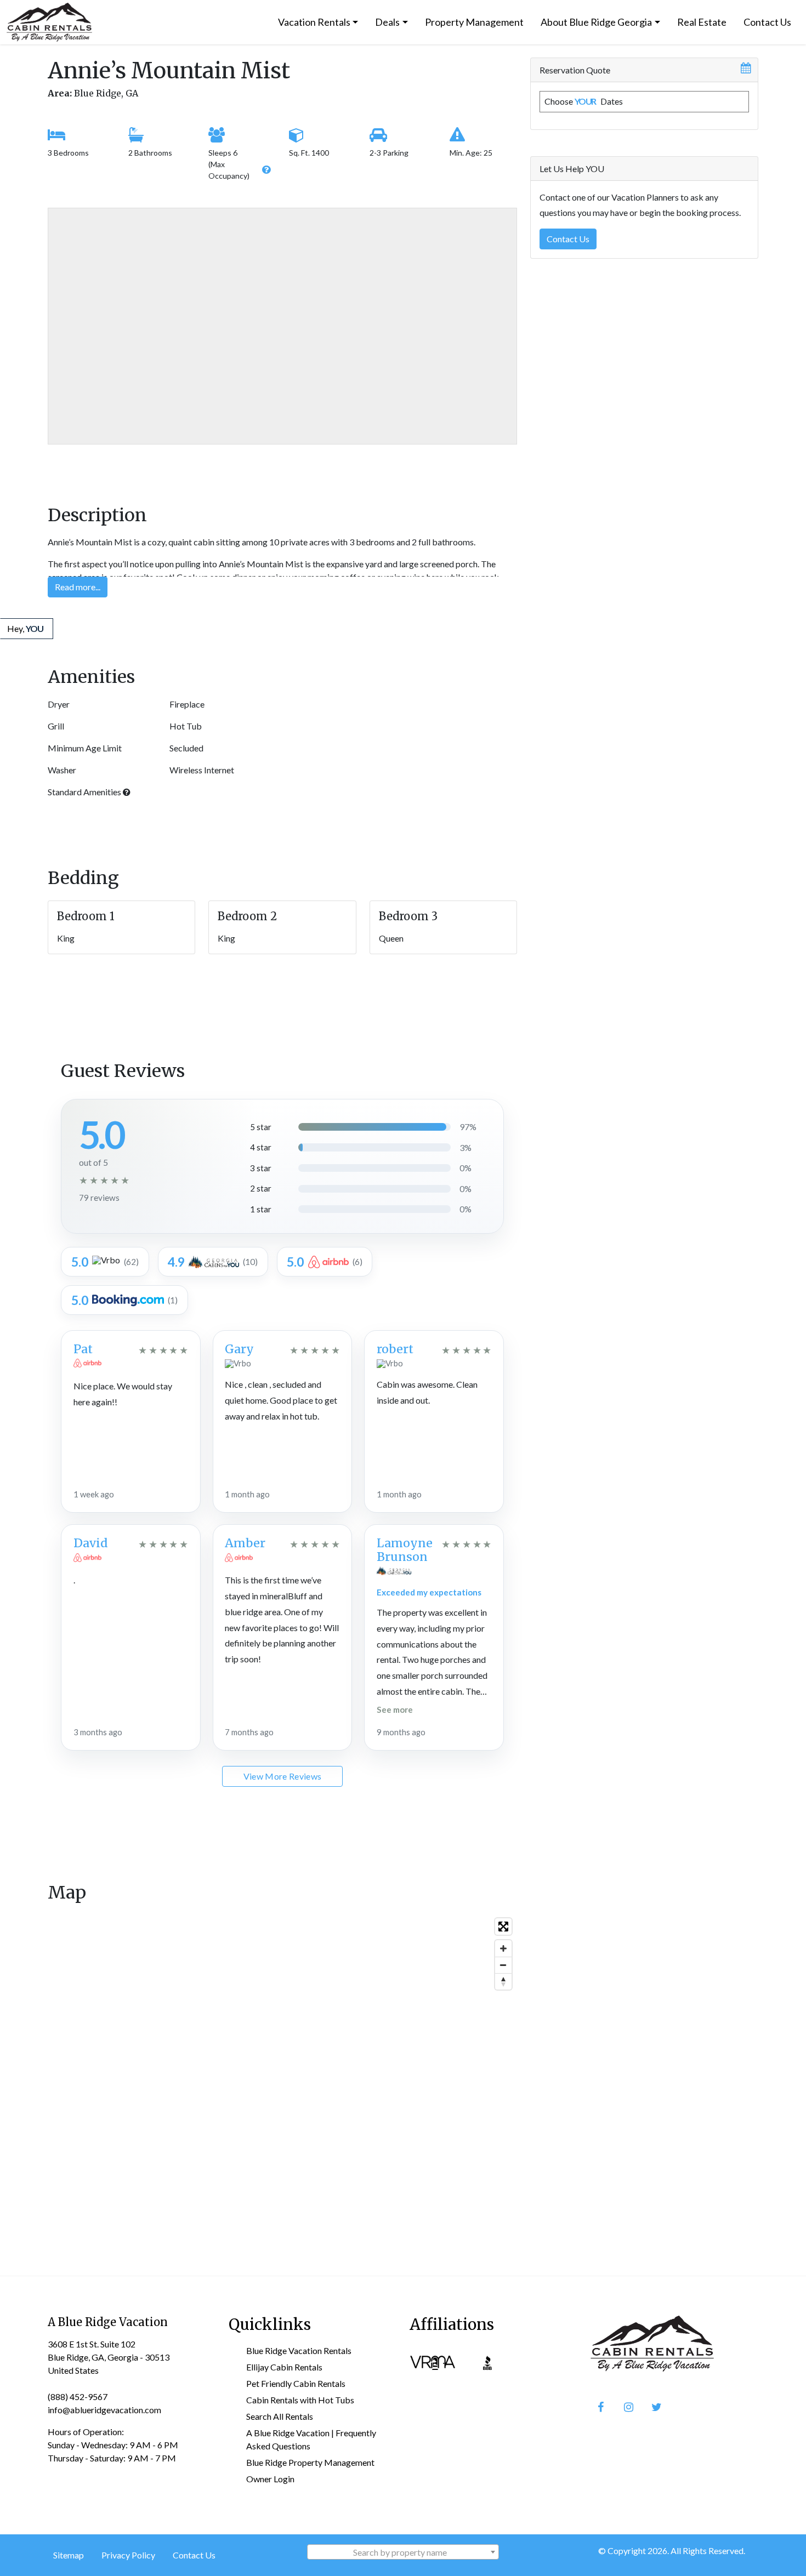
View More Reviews (282, 1776)
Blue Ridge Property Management (310, 2462)
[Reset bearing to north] (503, 1981)
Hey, (25, 628)
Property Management (474, 22)
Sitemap (69, 2555)
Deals (387, 22)
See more (395, 1709)
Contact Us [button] (568, 238)
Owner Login (270, 2479)
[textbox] (403, 2552)
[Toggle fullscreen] (503, 1927)
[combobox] (403, 2552)
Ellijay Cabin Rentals (284, 2367)
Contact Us (767, 22)
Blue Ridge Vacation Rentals (299, 2350)
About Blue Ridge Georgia (596, 22)
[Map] (282, 2077)
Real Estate (702, 22)
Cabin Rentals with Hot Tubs (300, 2400)
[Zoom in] (503, 1948)
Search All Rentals (280, 2416)
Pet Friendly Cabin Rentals (296, 2383)
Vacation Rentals (314, 22)
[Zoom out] (503, 1965)
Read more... (78, 587)
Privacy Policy (128, 2555)
